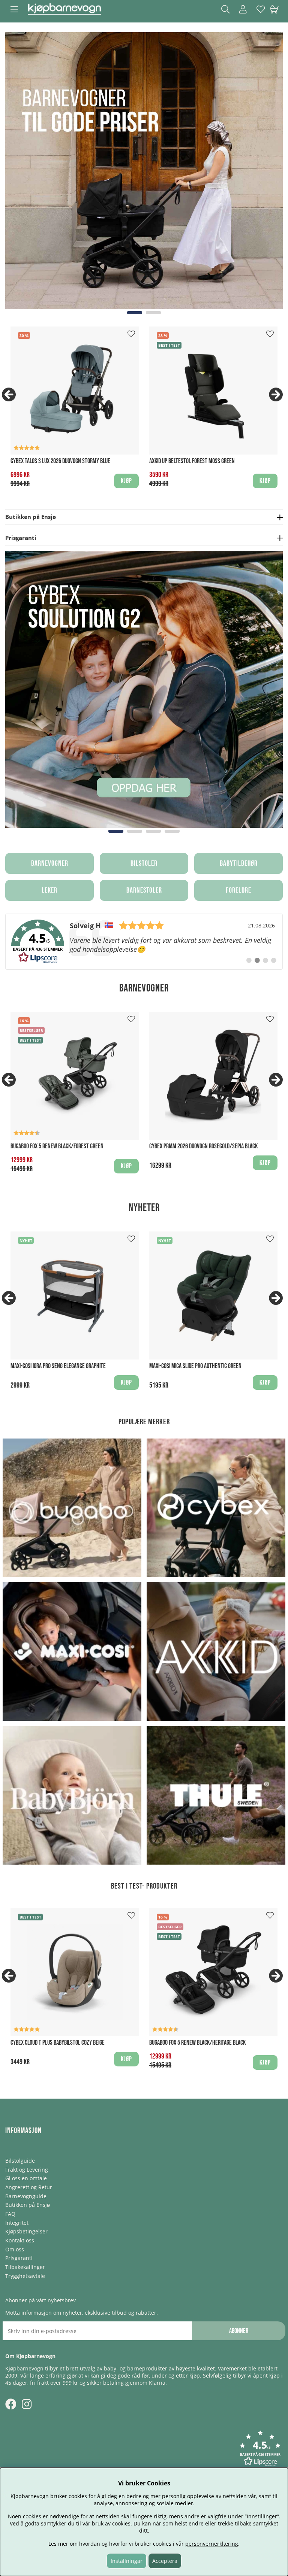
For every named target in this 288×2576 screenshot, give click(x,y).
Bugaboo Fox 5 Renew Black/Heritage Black (197, 2043)
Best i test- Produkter (144, 1886)
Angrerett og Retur (29, 2187)
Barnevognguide (26, 2196)
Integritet (17, 2223)
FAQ (10, 2214)
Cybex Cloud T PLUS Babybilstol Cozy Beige (58, 2043)
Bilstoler (144, 863)
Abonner (239, 2331)
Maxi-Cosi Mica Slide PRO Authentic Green (195, 1366)
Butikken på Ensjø (28, 2205)
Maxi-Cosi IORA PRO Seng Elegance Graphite (58, 1366)
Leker (49, 890)
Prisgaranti (19, 2258)
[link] (144, 942)
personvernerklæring (212, 2544)
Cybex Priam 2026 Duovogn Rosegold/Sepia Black (203, 1146)
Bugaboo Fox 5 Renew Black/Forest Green (57, 1146)
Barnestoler (144, 890)
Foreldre (238, 890)
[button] (260, 2449)
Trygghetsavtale (25, 2276)
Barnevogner (50, 863)
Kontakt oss (20, 2240)
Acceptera (165, 2561)
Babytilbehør (239, 863)
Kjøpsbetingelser (26, 2231)
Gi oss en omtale (26, 2178)
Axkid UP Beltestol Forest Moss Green (192, 461)
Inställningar (127, 2561)
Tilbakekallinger (25, 2267)
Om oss (15, 2249)
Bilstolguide (20, 2161)
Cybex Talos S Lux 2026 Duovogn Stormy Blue (60, 461)
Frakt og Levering (27, 2170)
